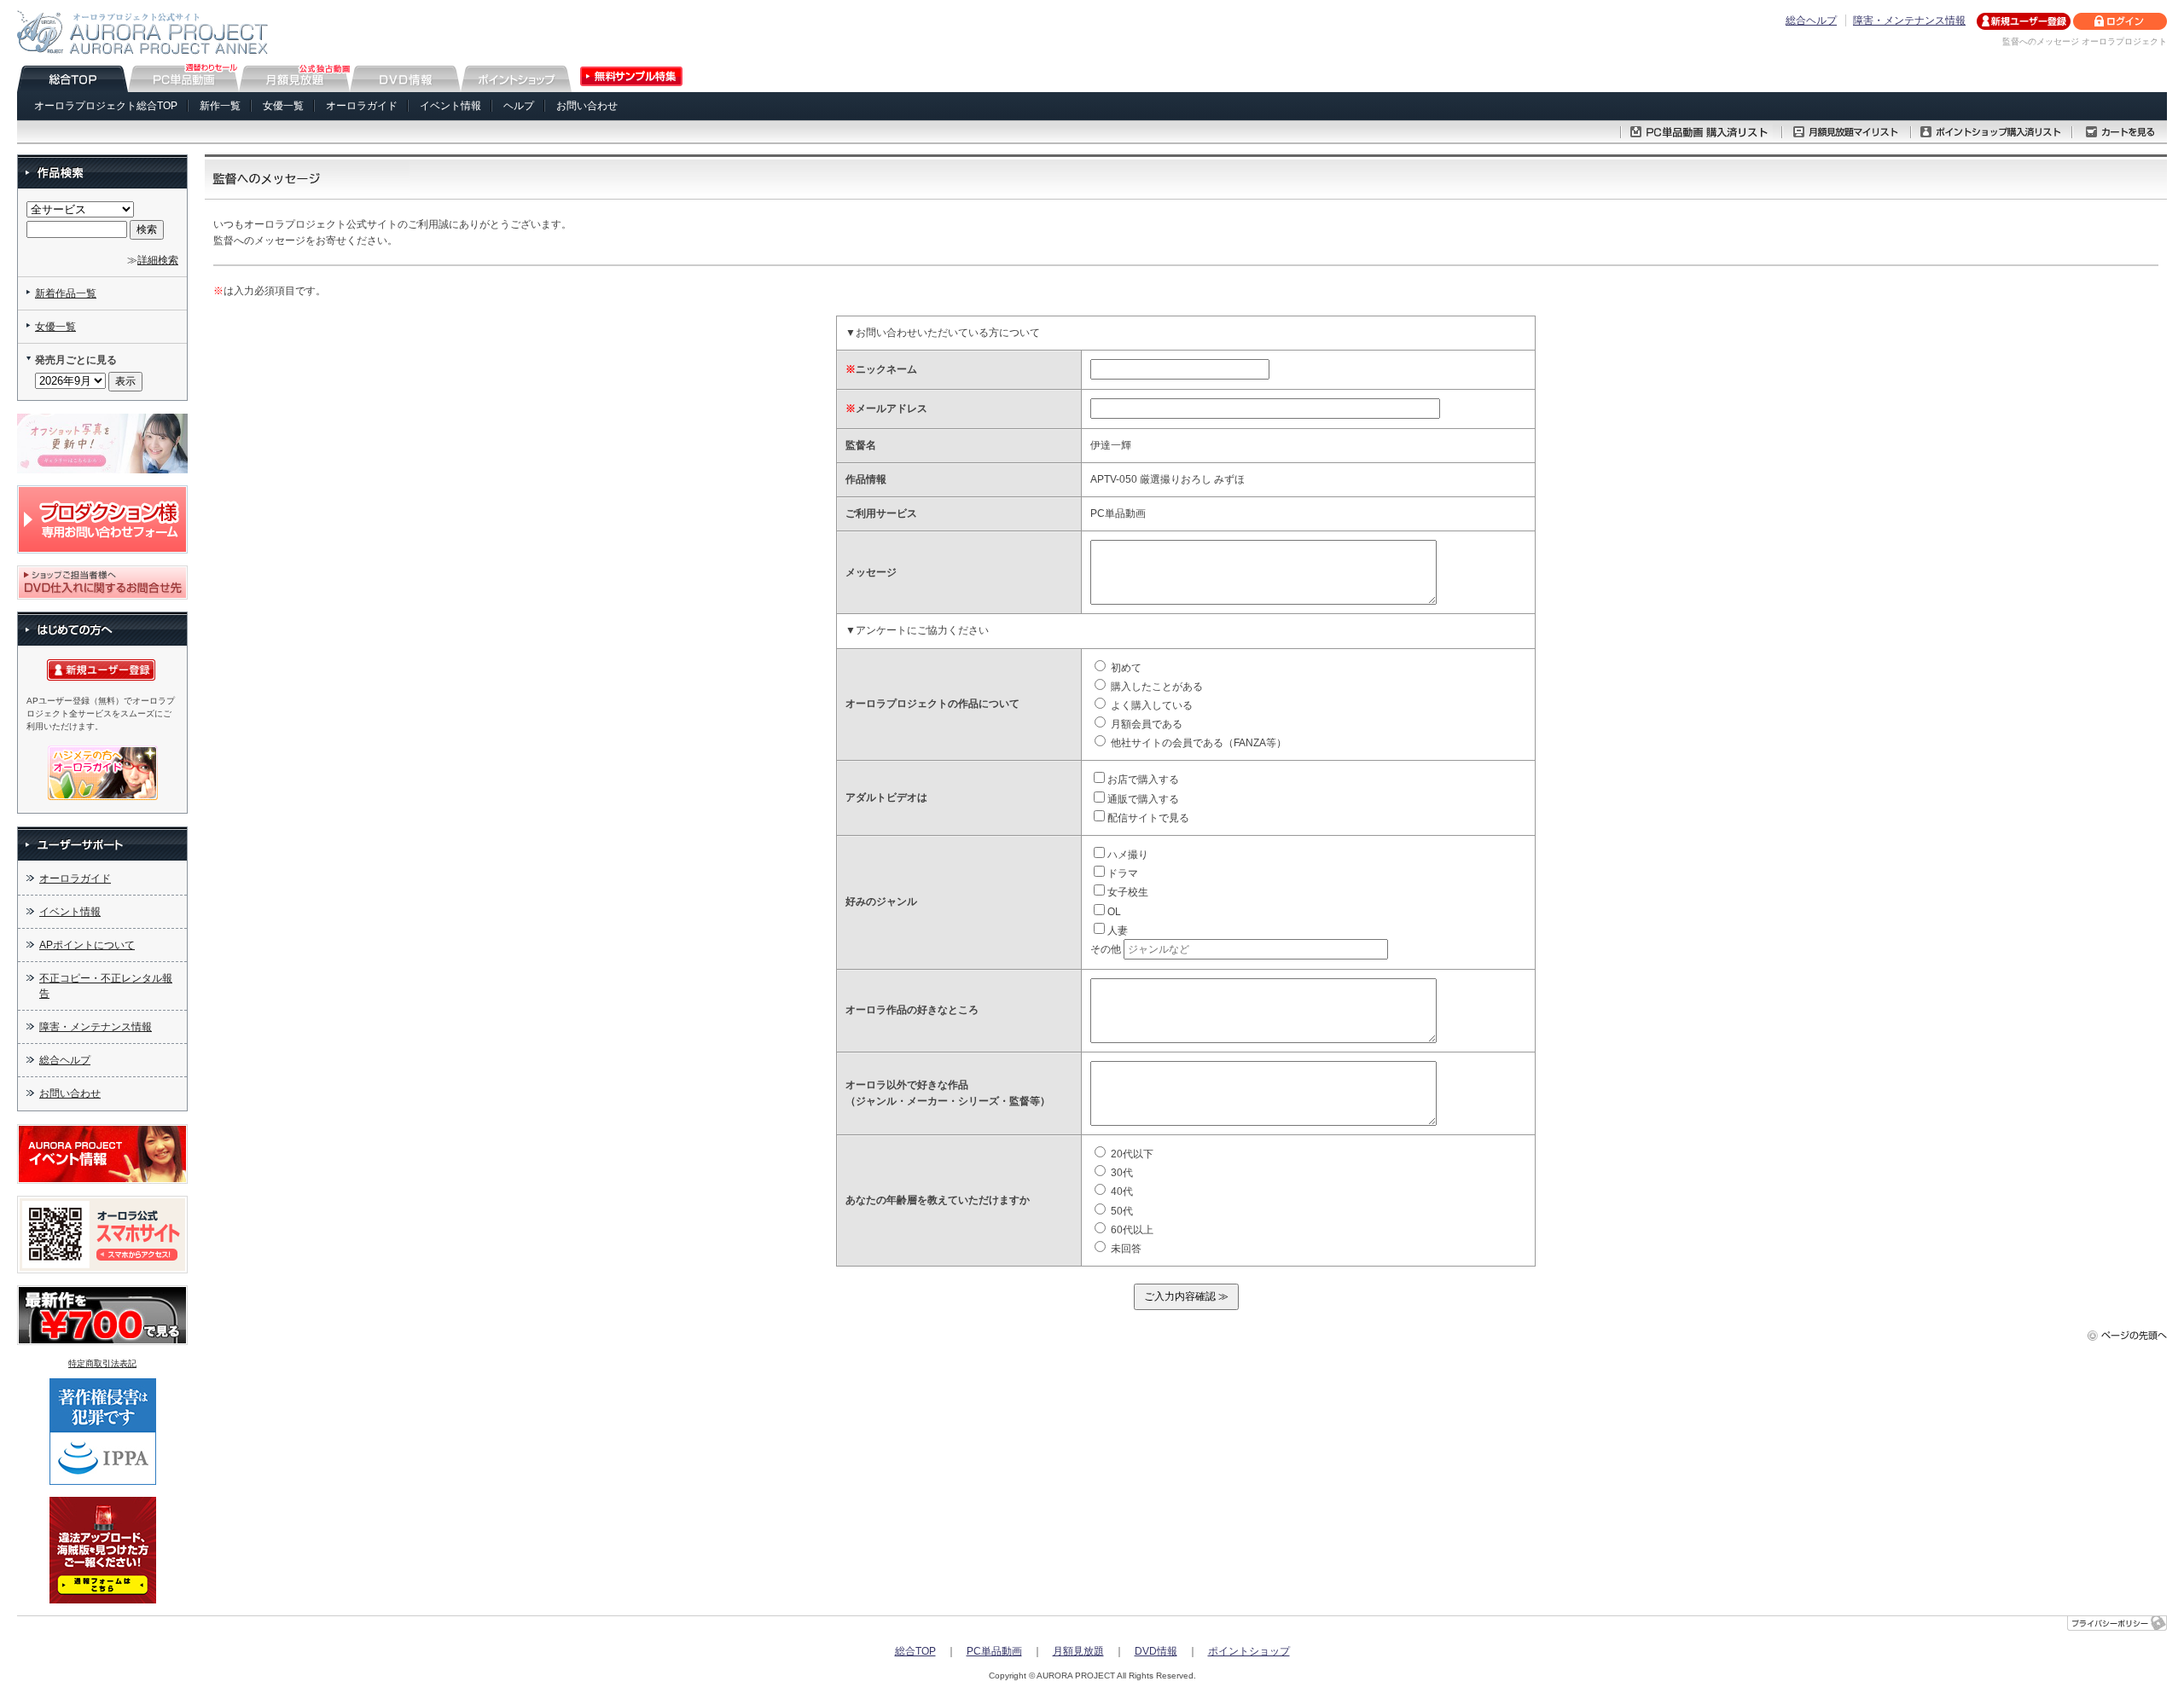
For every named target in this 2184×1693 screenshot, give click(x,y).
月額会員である (1145, 724)
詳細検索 (158, 260)
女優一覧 (283, 106)
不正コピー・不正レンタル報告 (106, 986)
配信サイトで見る (1148, 818)
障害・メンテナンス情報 (1909, 20)
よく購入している (1150, 705)
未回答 (1125, 1249)
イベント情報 (450, 106)
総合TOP (915, 1651)
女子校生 (1128, 892)
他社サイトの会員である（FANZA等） (1197, 743)
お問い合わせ (587, 106)
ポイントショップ (1249, 1651)
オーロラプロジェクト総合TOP (106, 106)
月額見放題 (1078, 1651)
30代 (1121, 1173)
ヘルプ (519, 106)
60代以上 (1131, 1230)
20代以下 (1131, 1154)
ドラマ (1123, 873)
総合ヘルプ (1811, 20)
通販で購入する (1143, 799)
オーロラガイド (362, 106)
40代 (1121, 1191)
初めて (1125, 668)
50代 (1121, 1211)
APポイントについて (87, 945)
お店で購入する (1143, 780)
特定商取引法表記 (102, 1363)
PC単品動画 (994, 1651)
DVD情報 (1156, 1651)
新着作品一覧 (66, 293)
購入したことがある (1156, 687)
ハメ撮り (1128, 855)
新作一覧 (220, 106)
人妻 (1118, 931)
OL (1114, 912)
